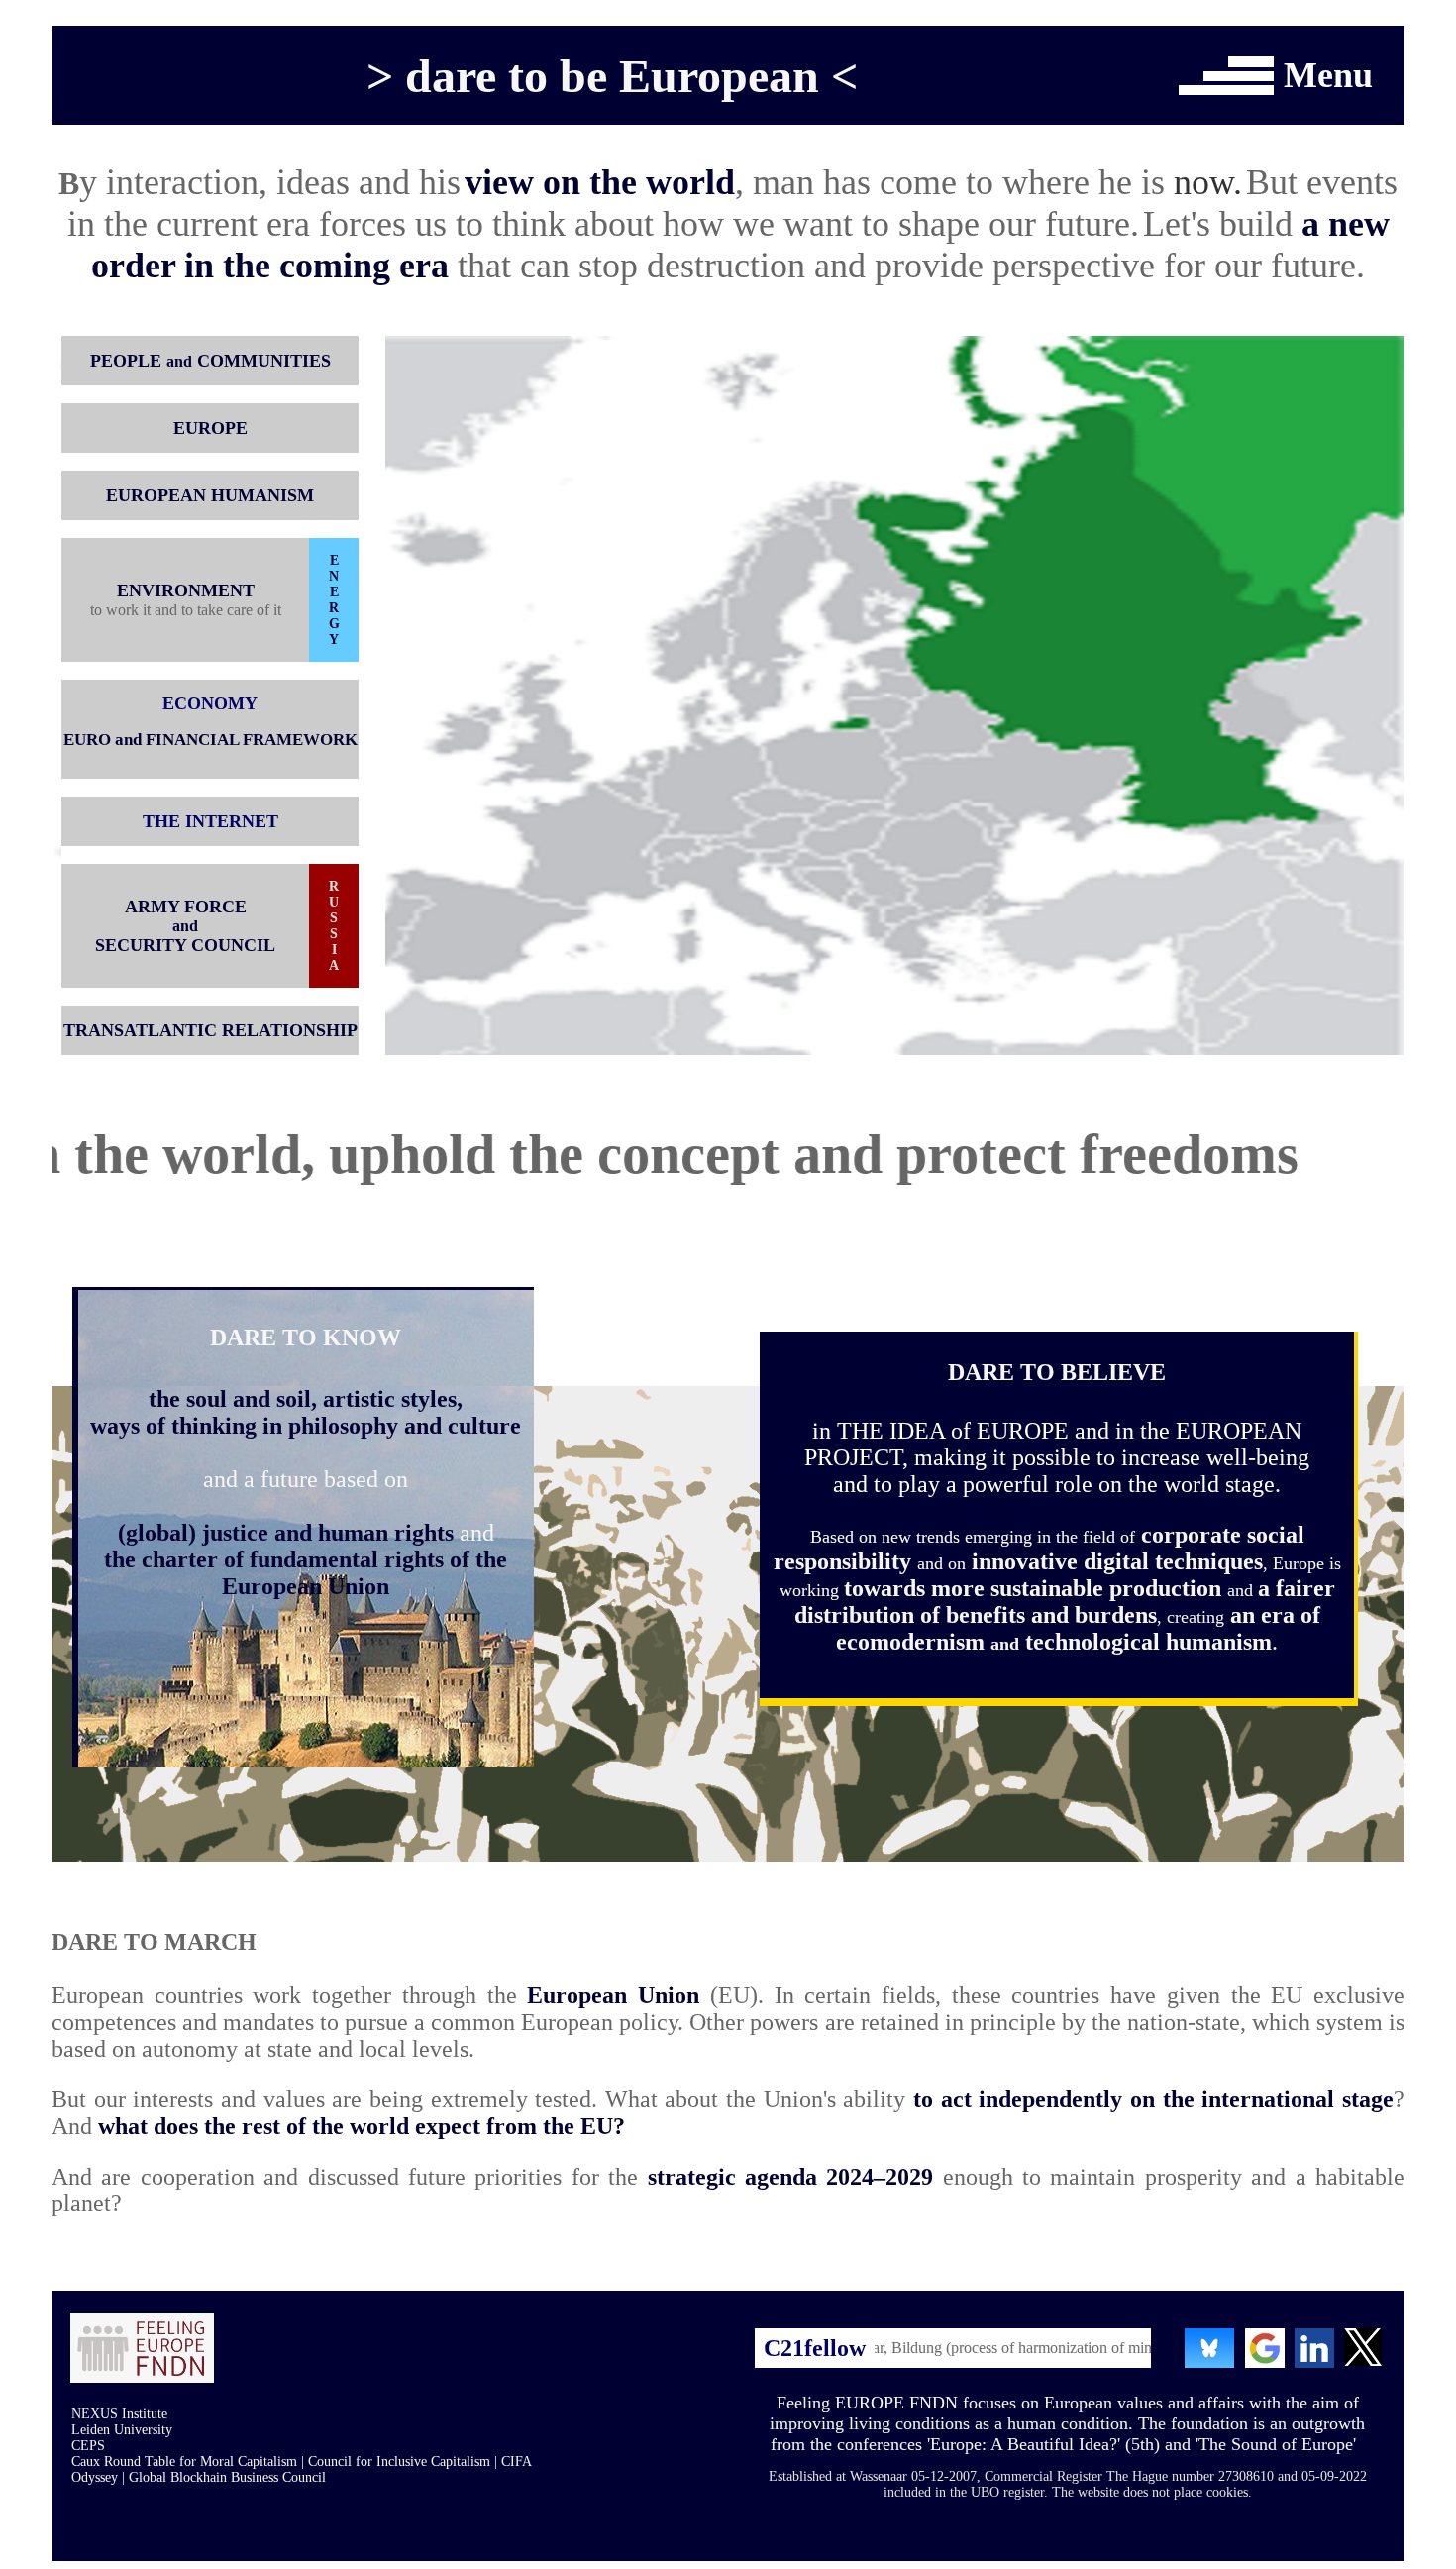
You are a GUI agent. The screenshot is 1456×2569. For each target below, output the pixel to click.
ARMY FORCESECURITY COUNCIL (185, 926)
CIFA (517, 2462)
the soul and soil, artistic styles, (306, 1399)
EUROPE (210, 428)
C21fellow (815, 2348)
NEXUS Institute (119, 2414)
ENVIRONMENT (186, 590)
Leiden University (122, 2430)
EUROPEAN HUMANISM (210, 495)
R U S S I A (334, 926)
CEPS (88, 2446)
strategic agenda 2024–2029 (791, 2177)
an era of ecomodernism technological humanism (1078, 1628)
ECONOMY (210, 703)
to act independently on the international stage (1153, 2099)
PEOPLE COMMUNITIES (210, 361)
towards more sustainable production (1036, 1588)
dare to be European (612, 76)
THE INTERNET (210, 821)
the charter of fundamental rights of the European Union (306, 1573)
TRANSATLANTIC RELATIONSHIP (210, 1030)
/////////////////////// (1238, 76)
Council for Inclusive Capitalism (399, 2462)
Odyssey (95, 2477)
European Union (613, 1995)
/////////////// (1250, 61)
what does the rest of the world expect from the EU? (362, 2126)
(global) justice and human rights (286, 1533)
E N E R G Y (334, 600)
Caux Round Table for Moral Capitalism (184, 2462)
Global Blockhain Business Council (227, 2477)
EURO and (103, 740)
